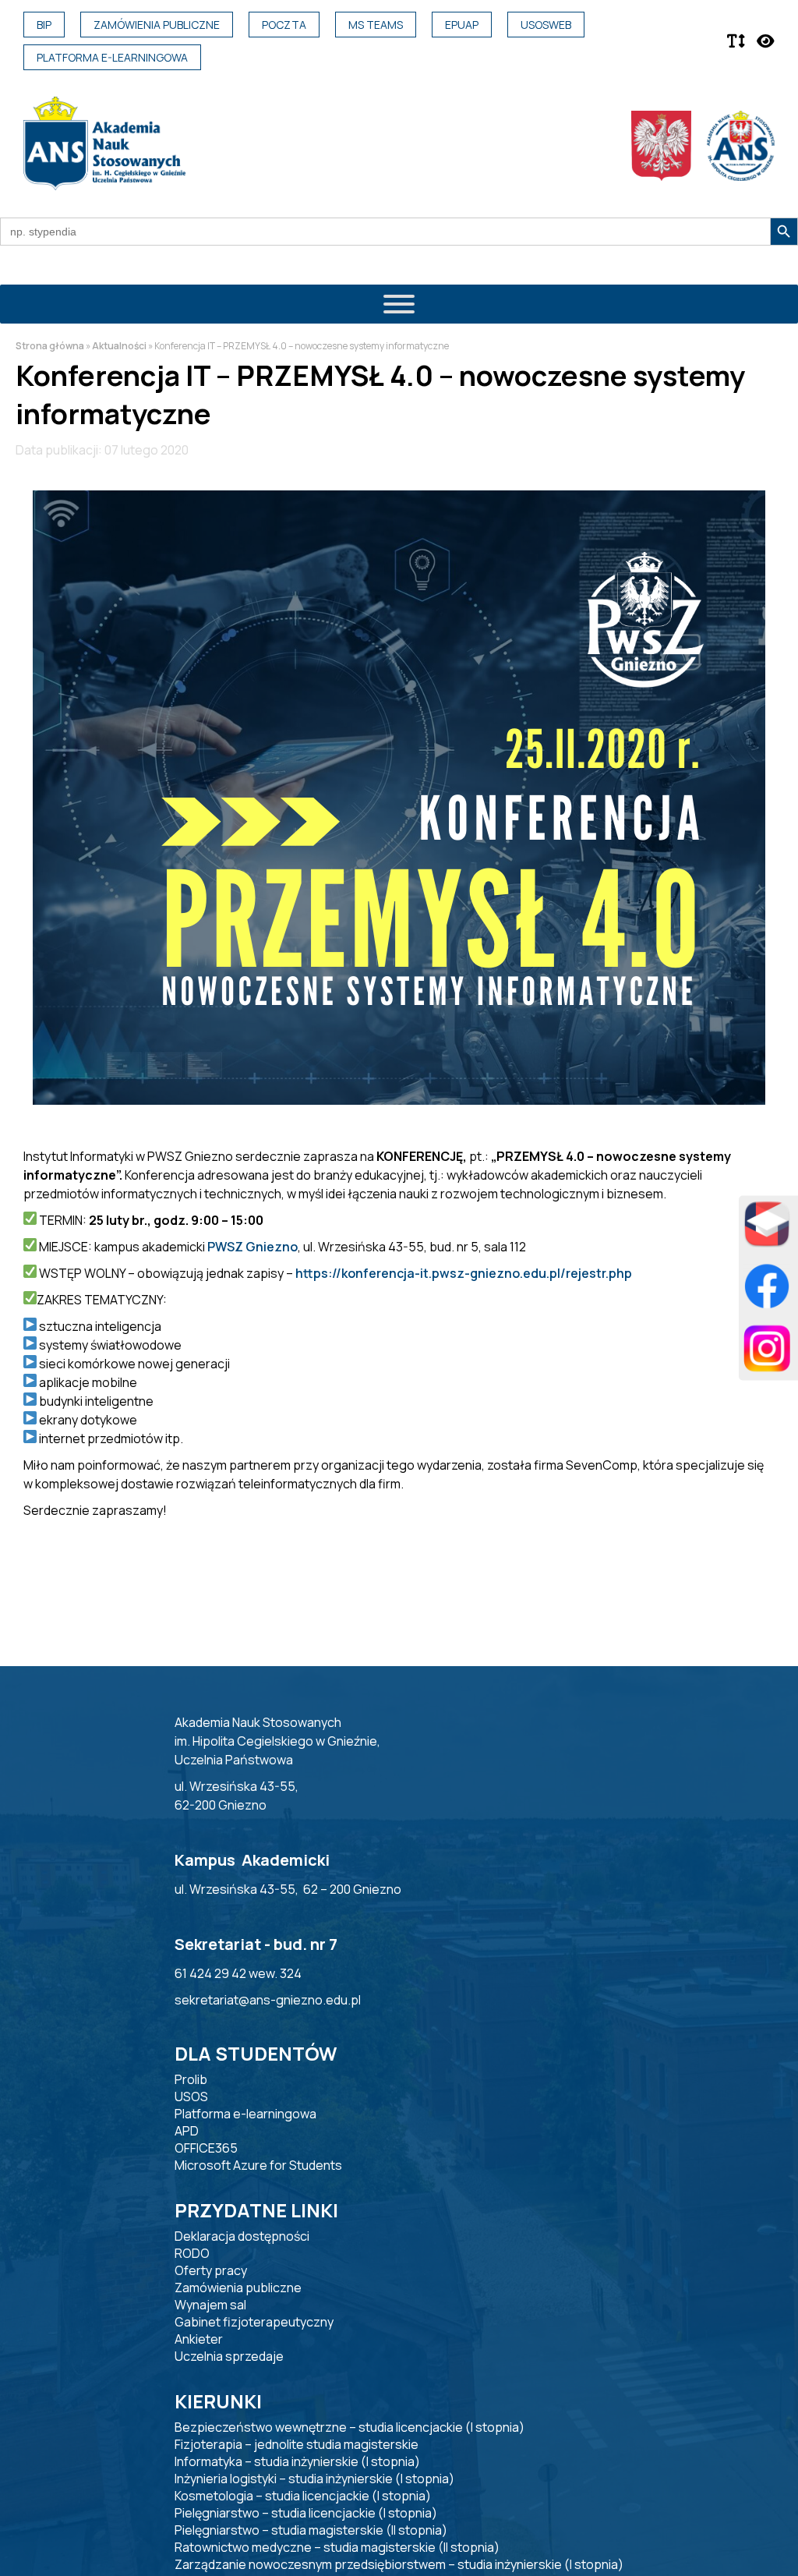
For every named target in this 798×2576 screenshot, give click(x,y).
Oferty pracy (211, 2270)
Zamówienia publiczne (157, 25)
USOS (191, 2097)
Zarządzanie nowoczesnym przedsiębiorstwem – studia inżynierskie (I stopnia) (399, 2564)
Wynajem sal (210, 2305)
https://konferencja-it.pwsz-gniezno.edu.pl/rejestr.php (464, 1273)
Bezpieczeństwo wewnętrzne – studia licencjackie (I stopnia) (350, 2427)
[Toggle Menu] (399, 304)
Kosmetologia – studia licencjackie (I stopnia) (303, 2496)
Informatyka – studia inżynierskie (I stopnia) (297, 2461)
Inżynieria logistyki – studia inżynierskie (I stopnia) (314, 2479)
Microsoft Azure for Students (258, 2165)
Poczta (284, 25)
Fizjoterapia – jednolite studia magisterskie (297, 2444)
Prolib (191, 2079)
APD (187, 2131)
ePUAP (462, 25)
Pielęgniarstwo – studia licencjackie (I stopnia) (306, 2513)
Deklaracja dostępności (242, 2236)
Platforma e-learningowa (112, 57)
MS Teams (376, 25)
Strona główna (50, 346)
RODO (192, 2253)
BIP (44, 25)
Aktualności (119, 346)
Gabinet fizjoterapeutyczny (254, 2322)
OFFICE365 (206, 2148)
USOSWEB (546, 25)
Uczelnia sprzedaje (229, 2356)
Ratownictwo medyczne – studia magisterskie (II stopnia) (337, 2547)
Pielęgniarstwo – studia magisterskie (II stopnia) (311, 2530)
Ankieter (199, 2339)
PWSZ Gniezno (252, 1247)
